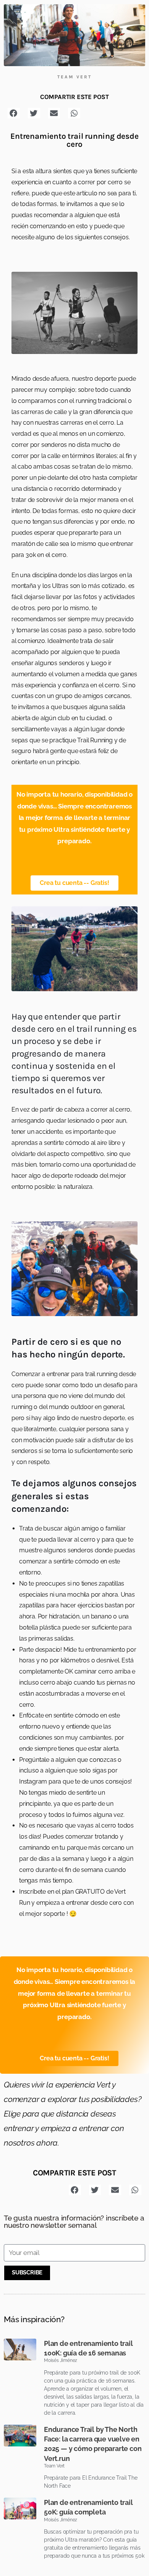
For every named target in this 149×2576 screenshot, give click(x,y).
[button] (14, 113)
